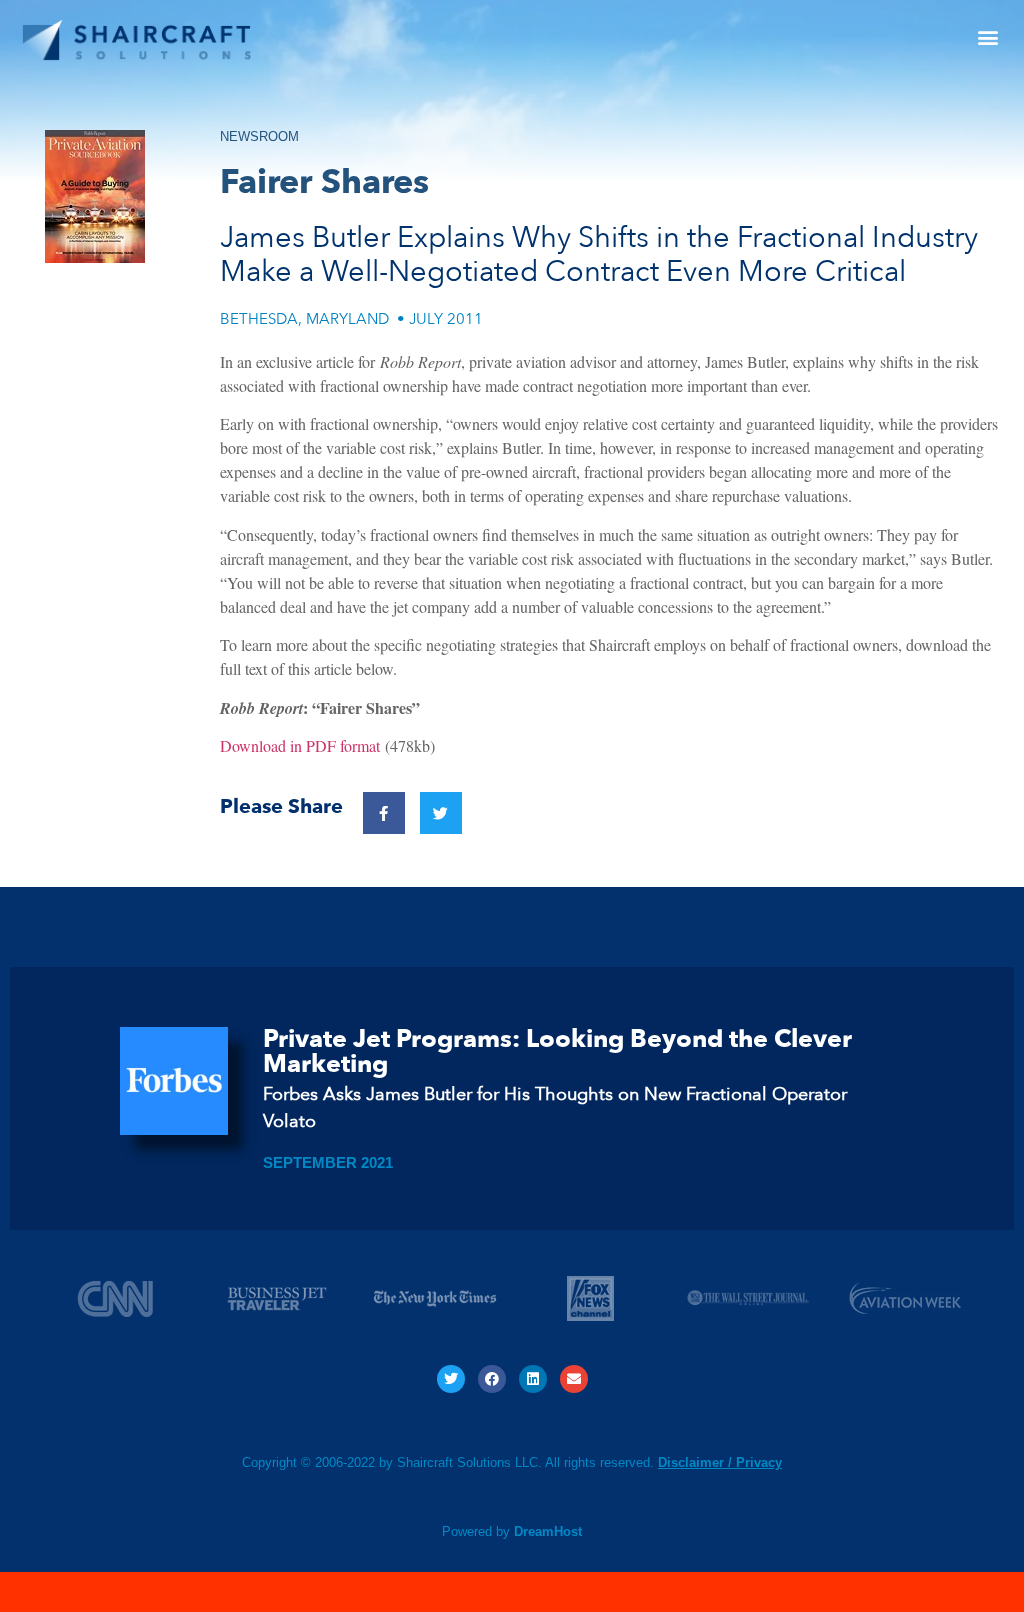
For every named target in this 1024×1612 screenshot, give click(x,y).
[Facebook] (492, 1379)
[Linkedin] (533, 1379)
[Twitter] (451, 1379)
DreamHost (548, 1531)
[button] (987, 36)
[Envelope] (574, 1379)
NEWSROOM (259, 136)
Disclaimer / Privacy (720, 1462)
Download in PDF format (300, 745)
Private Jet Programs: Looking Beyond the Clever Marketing (557, 1051)
